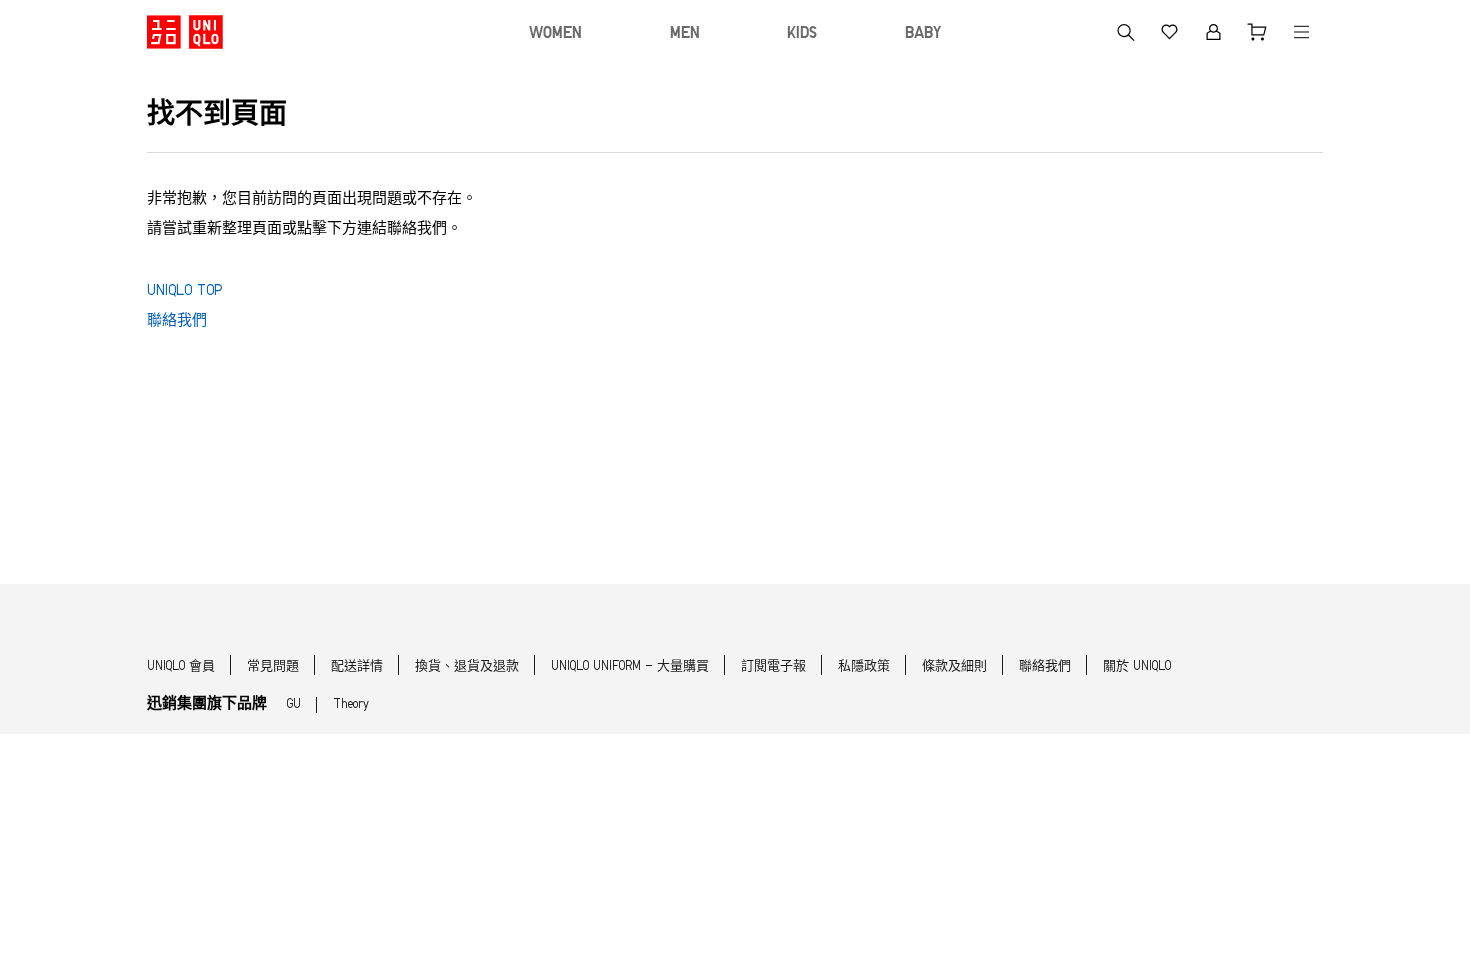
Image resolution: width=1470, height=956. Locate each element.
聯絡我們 (177, 321)
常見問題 (273, 666)
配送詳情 (357, 666)
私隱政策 (864, 666)
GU (294, 704)
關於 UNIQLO (1137, 666)
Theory (351, 704)
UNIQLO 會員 (181, 666)
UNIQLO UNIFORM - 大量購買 (630, 666)
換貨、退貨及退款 (467, 666)
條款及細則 (954, 666)
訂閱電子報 (773, 666)
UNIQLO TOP (184, 291)
